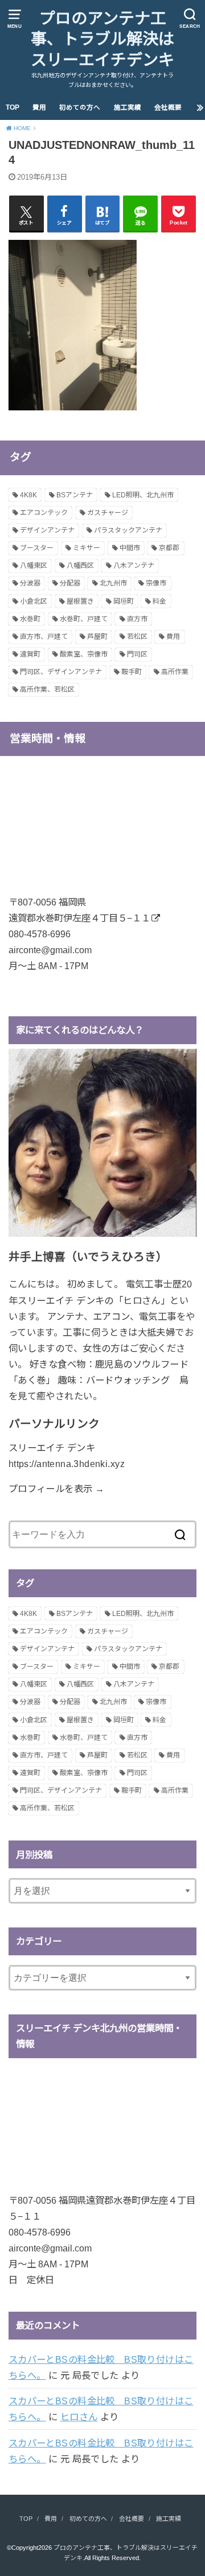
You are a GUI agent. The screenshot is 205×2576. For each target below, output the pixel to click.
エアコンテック (44, 513)
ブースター (37, 548)
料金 (159, 601)
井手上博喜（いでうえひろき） (88, 1257)
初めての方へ (80, 107)
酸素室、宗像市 (84, 654)
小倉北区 (34, 601)
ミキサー (87, 548)
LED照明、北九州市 (143, 495)
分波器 (30, 583)
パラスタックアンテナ (128, 530)
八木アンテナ (134, 566)
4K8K (28, 495)
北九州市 (113, 583)
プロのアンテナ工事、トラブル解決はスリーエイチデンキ (102, 39)
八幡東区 (34, 566)
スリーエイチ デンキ (52, 1448)
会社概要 (168, 107)
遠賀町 (30, 654)
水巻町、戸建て (84, 619)
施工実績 (128, 107)
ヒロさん (79, 2417)
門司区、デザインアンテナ (61, 672)
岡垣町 (124, 601)
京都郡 (169, 548)
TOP (13, 107)
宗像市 (156, 583)
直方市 (137, 619)
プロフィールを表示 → (57, 1489)
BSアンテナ (75, 495)
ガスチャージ (108, 513)
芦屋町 (97, 637)
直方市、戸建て (44, 637)
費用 (39, 107)
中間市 (130, 548)
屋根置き (80, 601)
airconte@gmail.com (50, 950)
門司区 (137, 654)
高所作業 (175, 672)
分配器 (70, 583)
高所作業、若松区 (47, 689)
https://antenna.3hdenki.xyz (67, 1464)
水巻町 (30, 619)
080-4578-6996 (40, 934)
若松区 (137, 637)
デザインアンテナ (47, 530)
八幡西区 (80, 566)
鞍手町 (132, 672)
